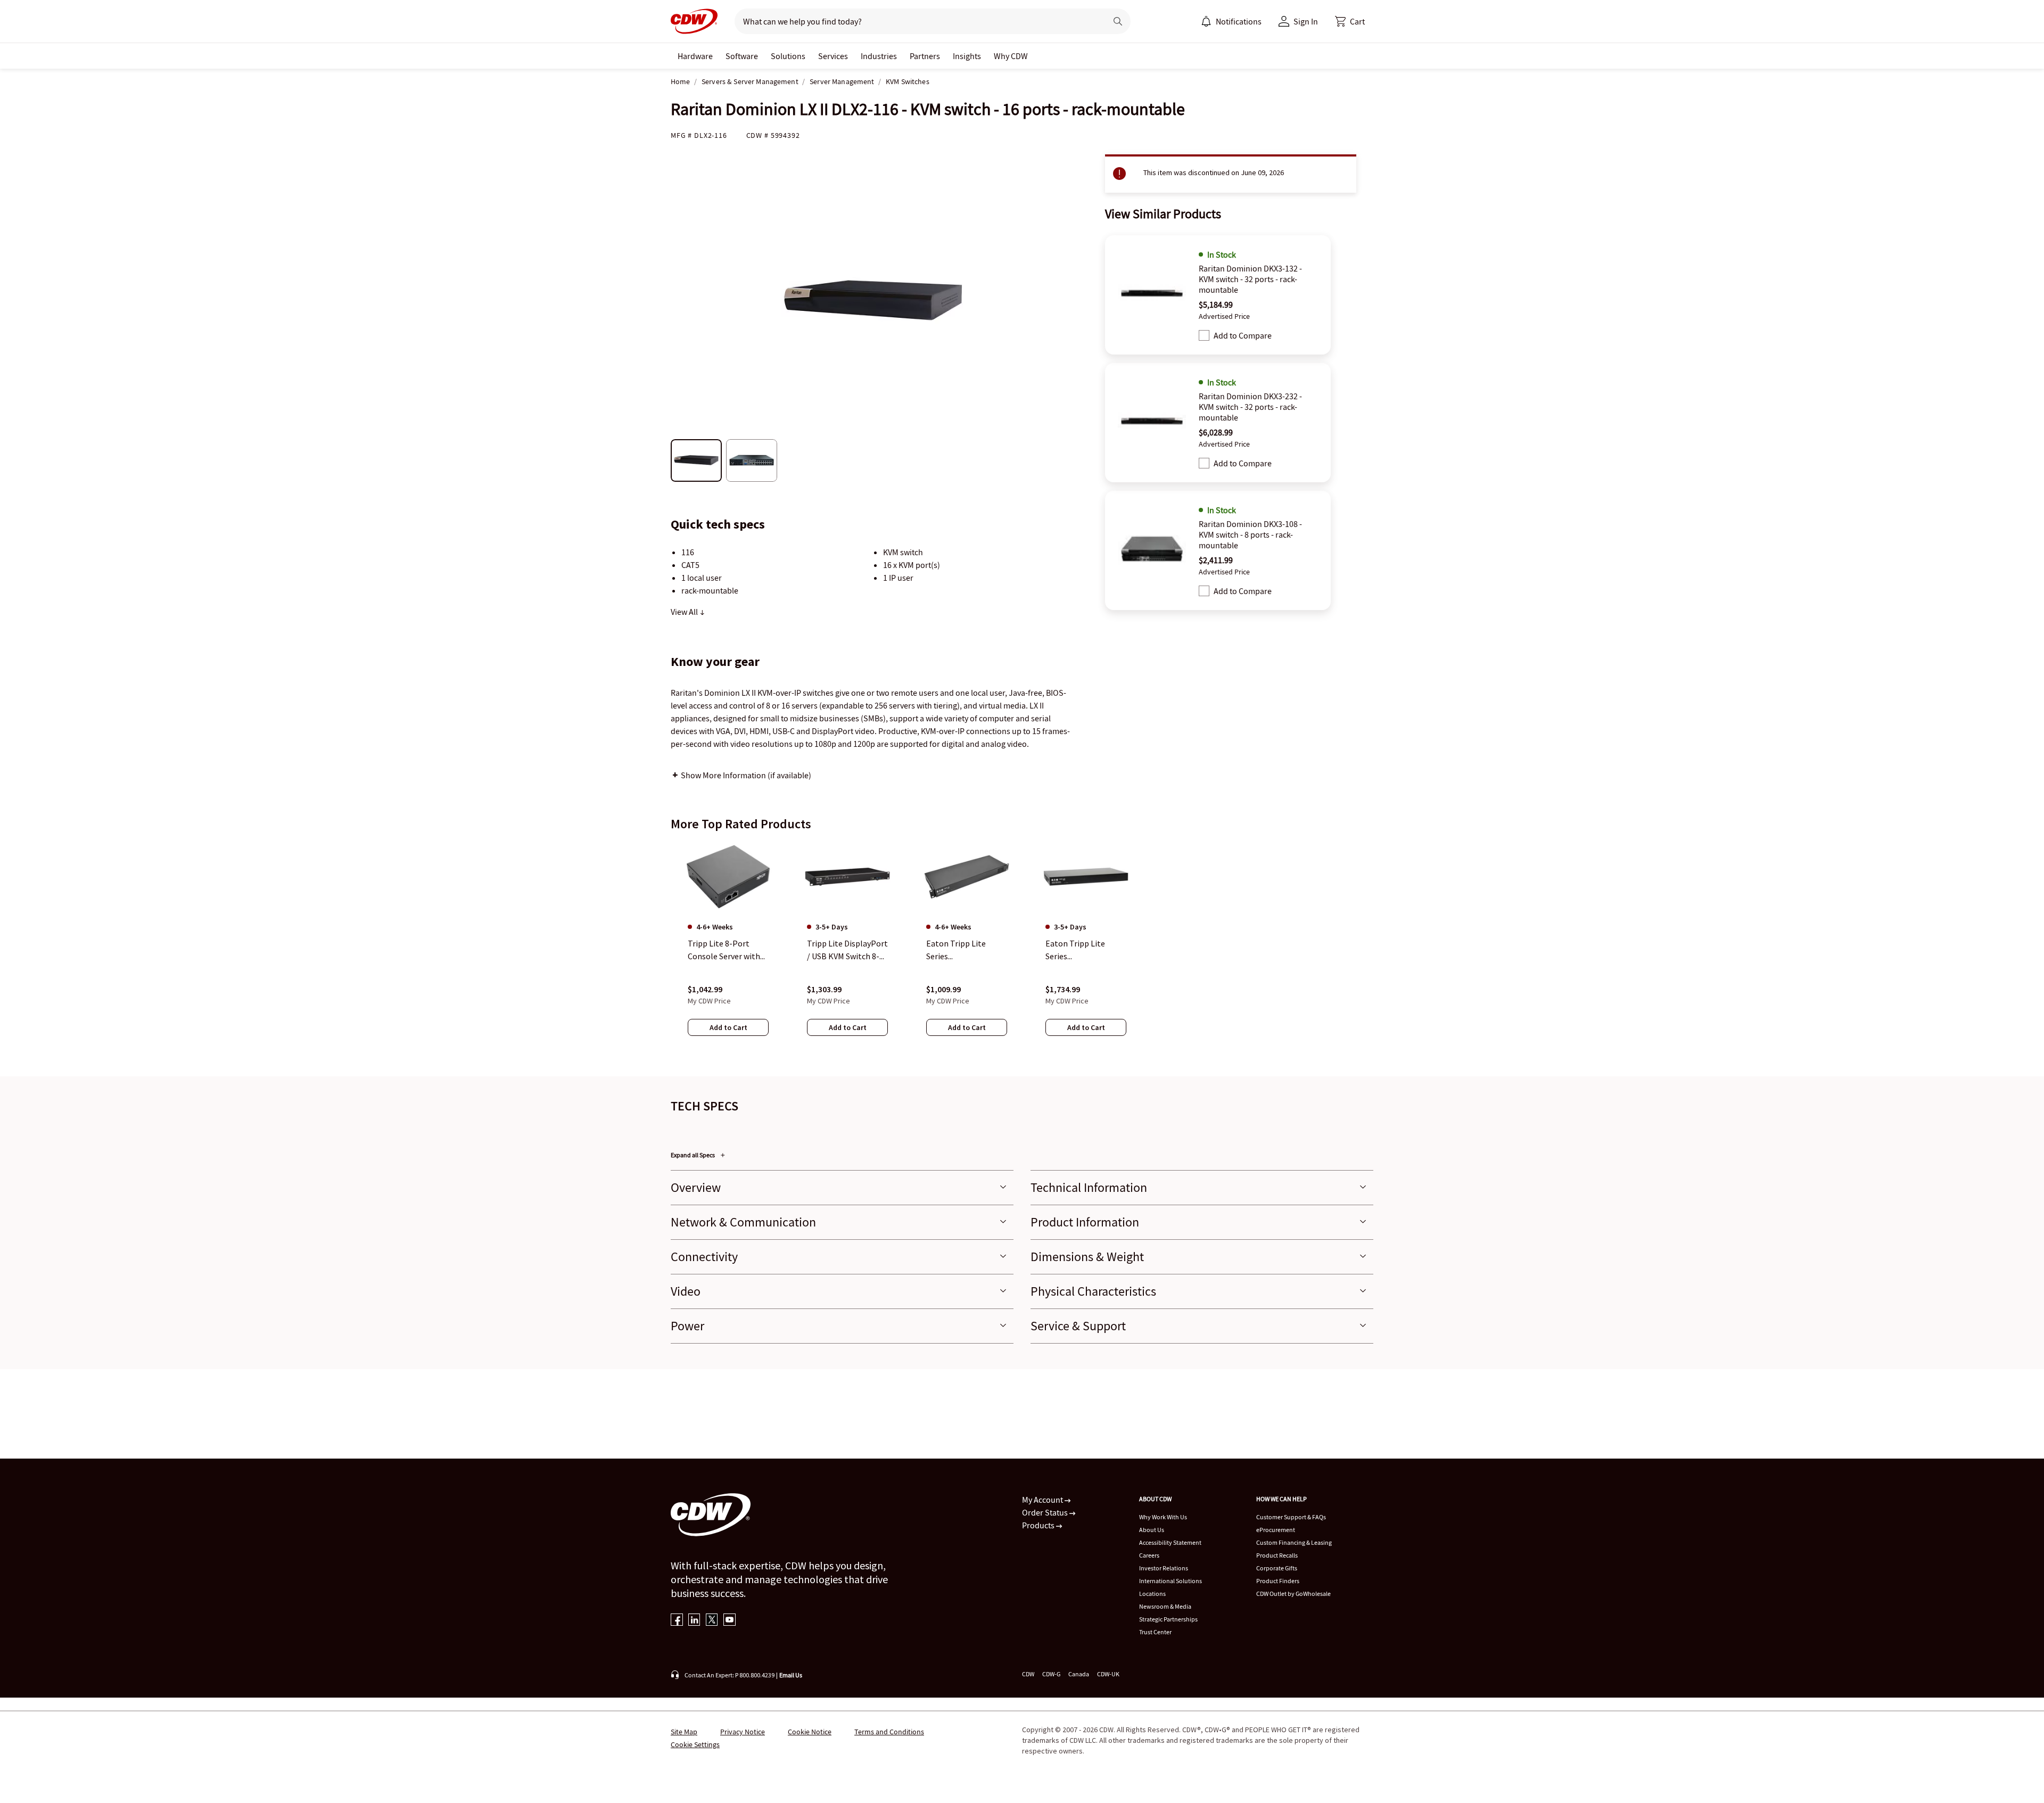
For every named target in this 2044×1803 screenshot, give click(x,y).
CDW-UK (1108, 1674)
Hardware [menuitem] (695, 56)
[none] (695, 56)
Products (1039, 1525)
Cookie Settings (695, 1744)
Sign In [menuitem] (1306, 21)
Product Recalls (1277, 1555)
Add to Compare (1243, 335)
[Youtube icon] (730, 1621)
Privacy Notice (743, 1732)
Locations (1152, 1594)
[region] (1022, 949)
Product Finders (1278, 1581)
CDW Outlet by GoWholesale (1293, 1594)
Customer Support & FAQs (1291, 1517)
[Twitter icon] (712, 1621)
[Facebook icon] (677, 1621)
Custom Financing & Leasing (1294, 1542)
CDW (1028, 1674)
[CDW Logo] (694, 21)
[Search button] (1118, 21)
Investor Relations (1164, 1568)
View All (685, 612)
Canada (1079, 1674)
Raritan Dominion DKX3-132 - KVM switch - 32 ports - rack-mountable (1250, 279)
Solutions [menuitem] (788, 56)
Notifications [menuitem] (1239, 21)
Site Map (684, 1732)
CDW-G (1051, 1674)
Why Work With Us (1163, 1517)
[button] (1350, 21)
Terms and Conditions (889, 1732)
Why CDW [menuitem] (1011, 56)
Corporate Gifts (1277, 1568)
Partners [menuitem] (925, 56)
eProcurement (1276, 1530)
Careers (1149, 1555)
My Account (1043, 1500)
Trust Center (1155, 1632)
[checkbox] (1204, 335)
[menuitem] (1206, 21)
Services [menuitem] (833, 56)
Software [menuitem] (742, 56)
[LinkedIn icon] (694, 1621)
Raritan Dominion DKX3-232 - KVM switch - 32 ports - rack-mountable (1250, 407)
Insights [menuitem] (967, 56)
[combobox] (916, 21)
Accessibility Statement (1170, 1542)
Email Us (791, 1675)
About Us (1152, 1530)
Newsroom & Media (1165, 1606)
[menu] (1231, 21)
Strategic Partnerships (1168, 1619)
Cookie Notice (810, 1732)
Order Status (1046, 1512)
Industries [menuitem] (879, 56)
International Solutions (1171, 1581)
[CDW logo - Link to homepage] (694, 21)
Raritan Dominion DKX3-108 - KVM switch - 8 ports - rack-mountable (1250, 534)
